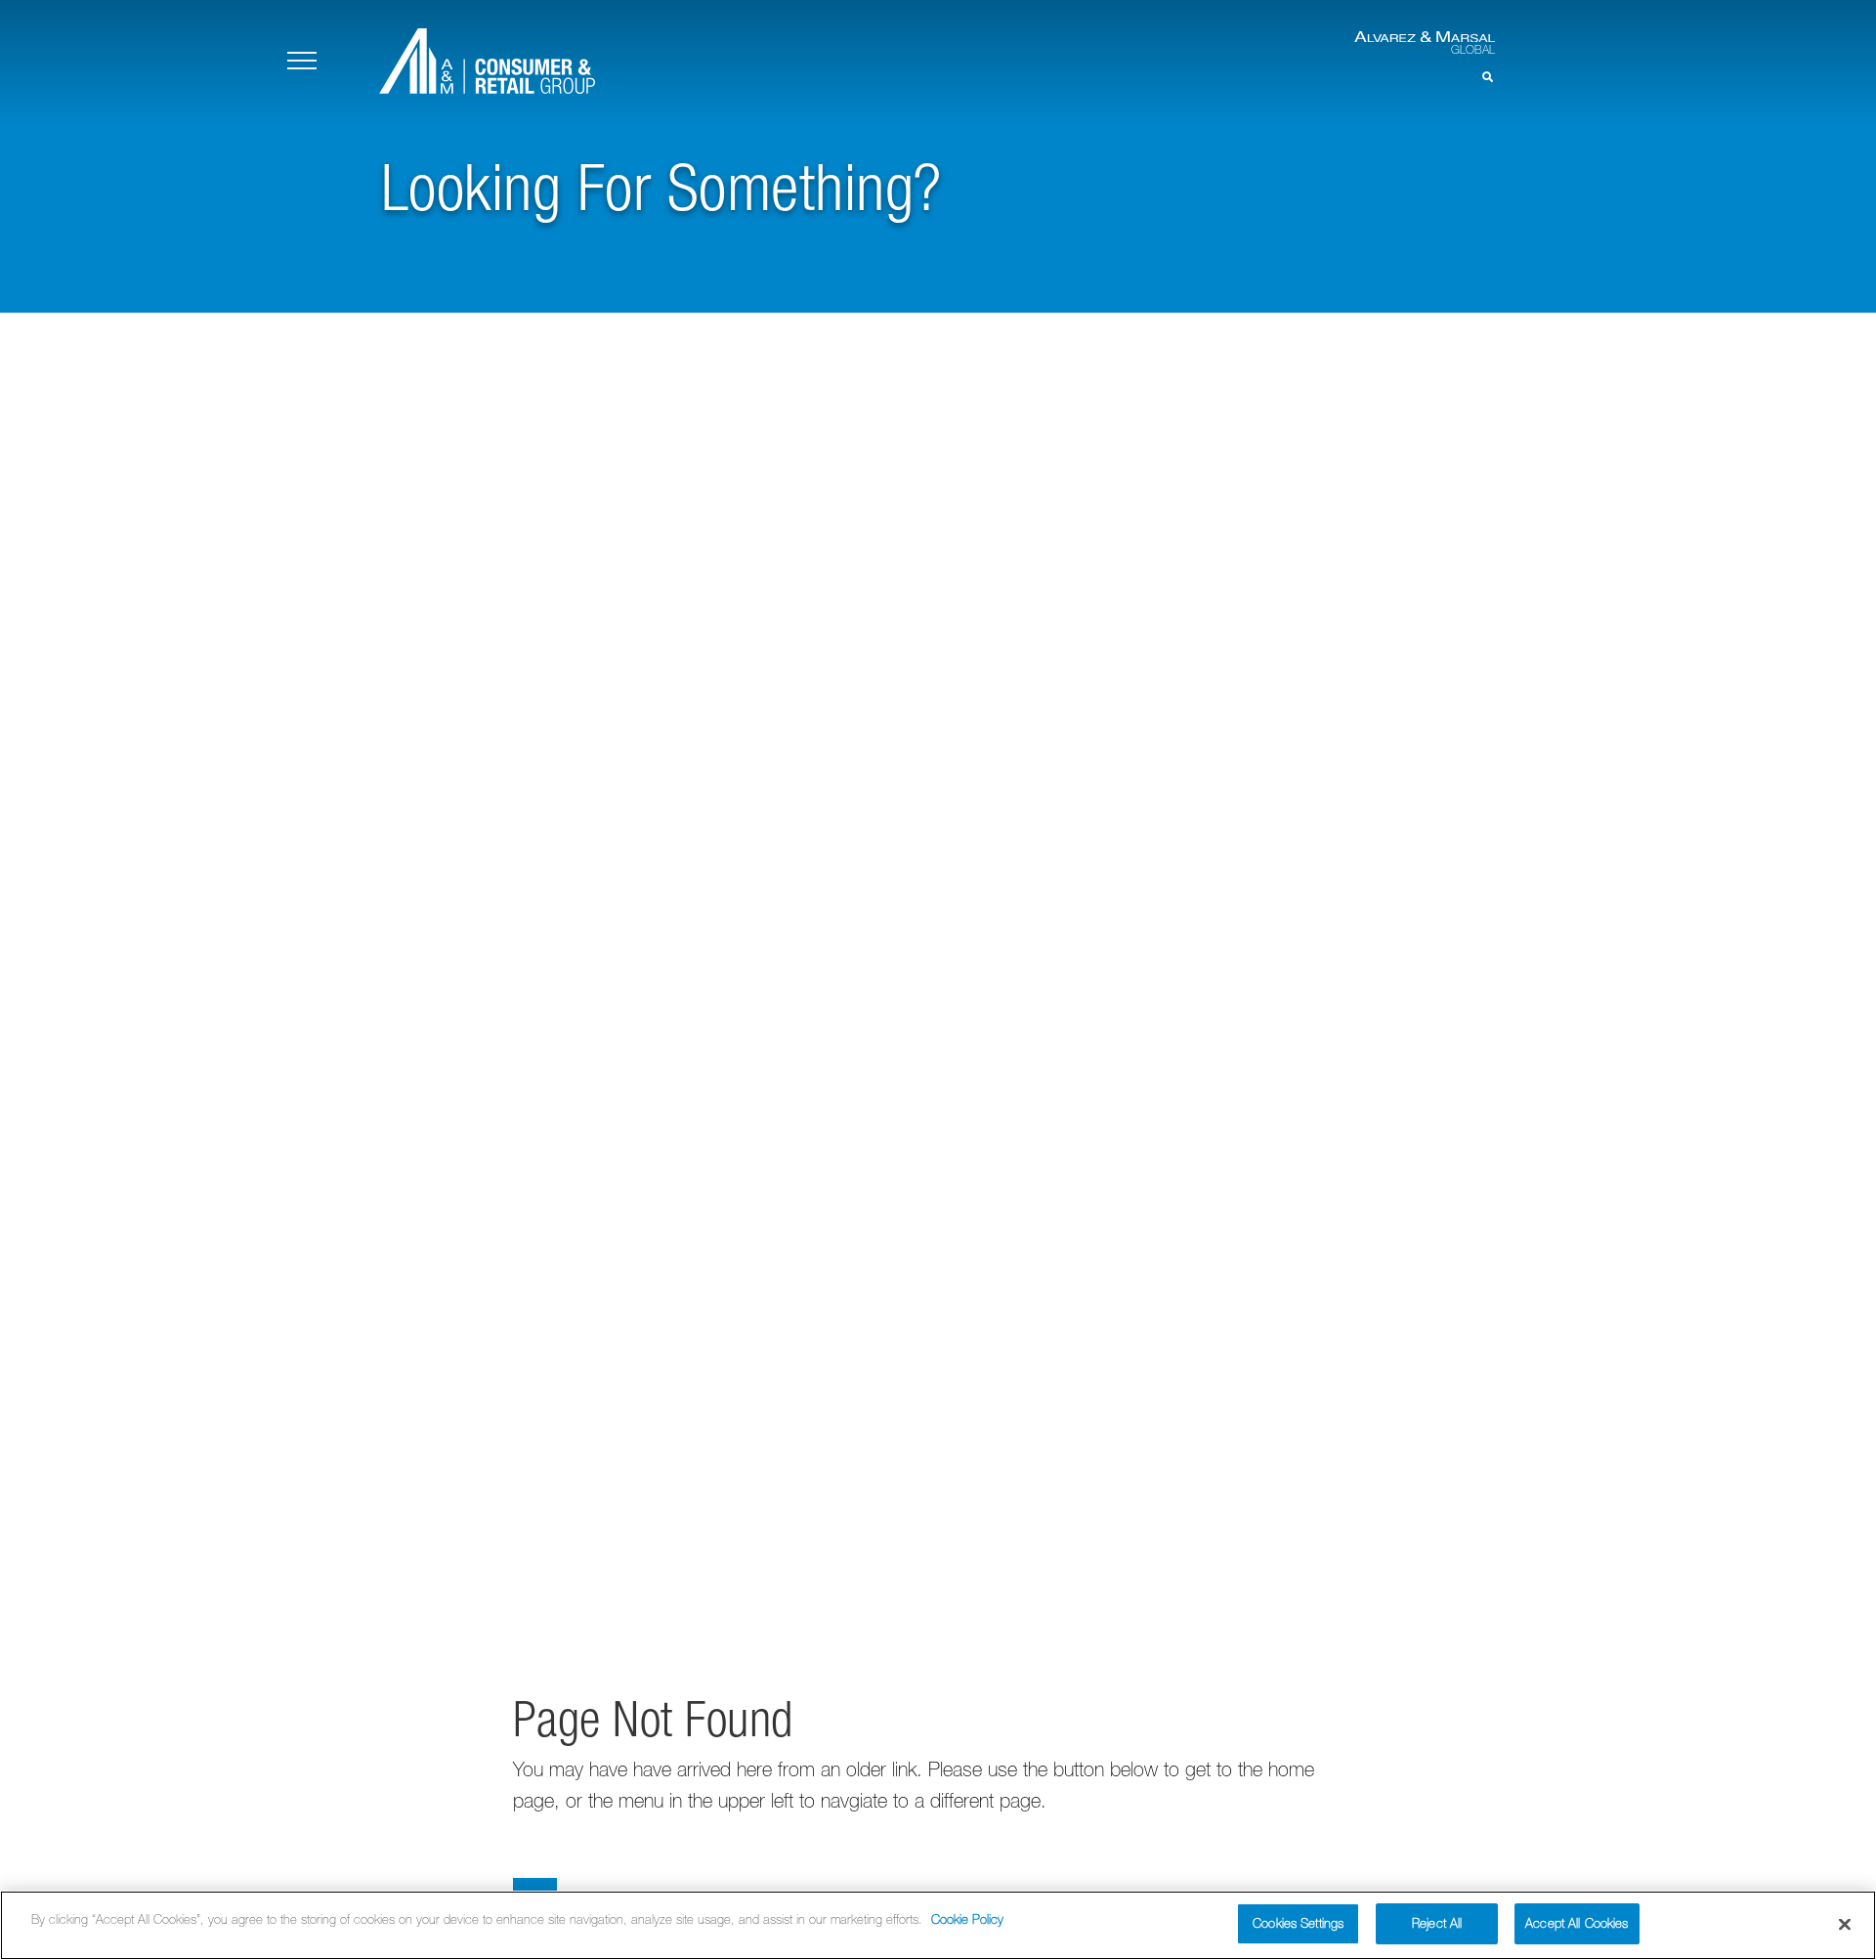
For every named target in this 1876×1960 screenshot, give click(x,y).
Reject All (1437, 1923)
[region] (938, 1925)
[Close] (1845, 1924)
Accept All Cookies (1577, 1923)
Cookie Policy (967, 1919)
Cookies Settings (1298, 1923)
